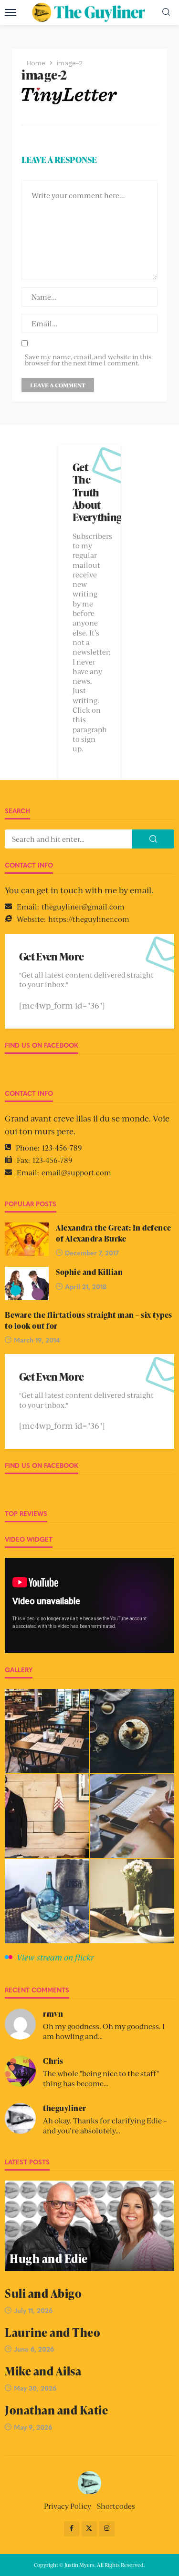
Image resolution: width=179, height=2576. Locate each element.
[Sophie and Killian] (27, 1283)
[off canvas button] (11, 12)
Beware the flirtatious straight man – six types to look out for (89, 1320)
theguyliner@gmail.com (83, 906)
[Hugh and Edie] (89, 2226)
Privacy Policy (68, 2506)
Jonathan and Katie (56, 2410)
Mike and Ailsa (43, 2371)
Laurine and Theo (53, 2332)
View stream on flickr (55, 1957)
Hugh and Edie (49, 2258)
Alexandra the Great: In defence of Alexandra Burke (114, 1233)
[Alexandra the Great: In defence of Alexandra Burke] (27, 1239)
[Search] (166, 12)
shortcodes (116, 2506)
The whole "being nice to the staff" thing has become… (101, 2078)
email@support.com (76, 1172)
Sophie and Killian (89, 1272)
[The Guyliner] (89, 2482)
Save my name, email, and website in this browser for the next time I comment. (88, 360)
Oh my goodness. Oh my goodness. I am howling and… (104, 2031)
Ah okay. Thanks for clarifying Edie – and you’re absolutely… (105, 2125)
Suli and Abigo (43, 2293)
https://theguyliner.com (89, 919)
